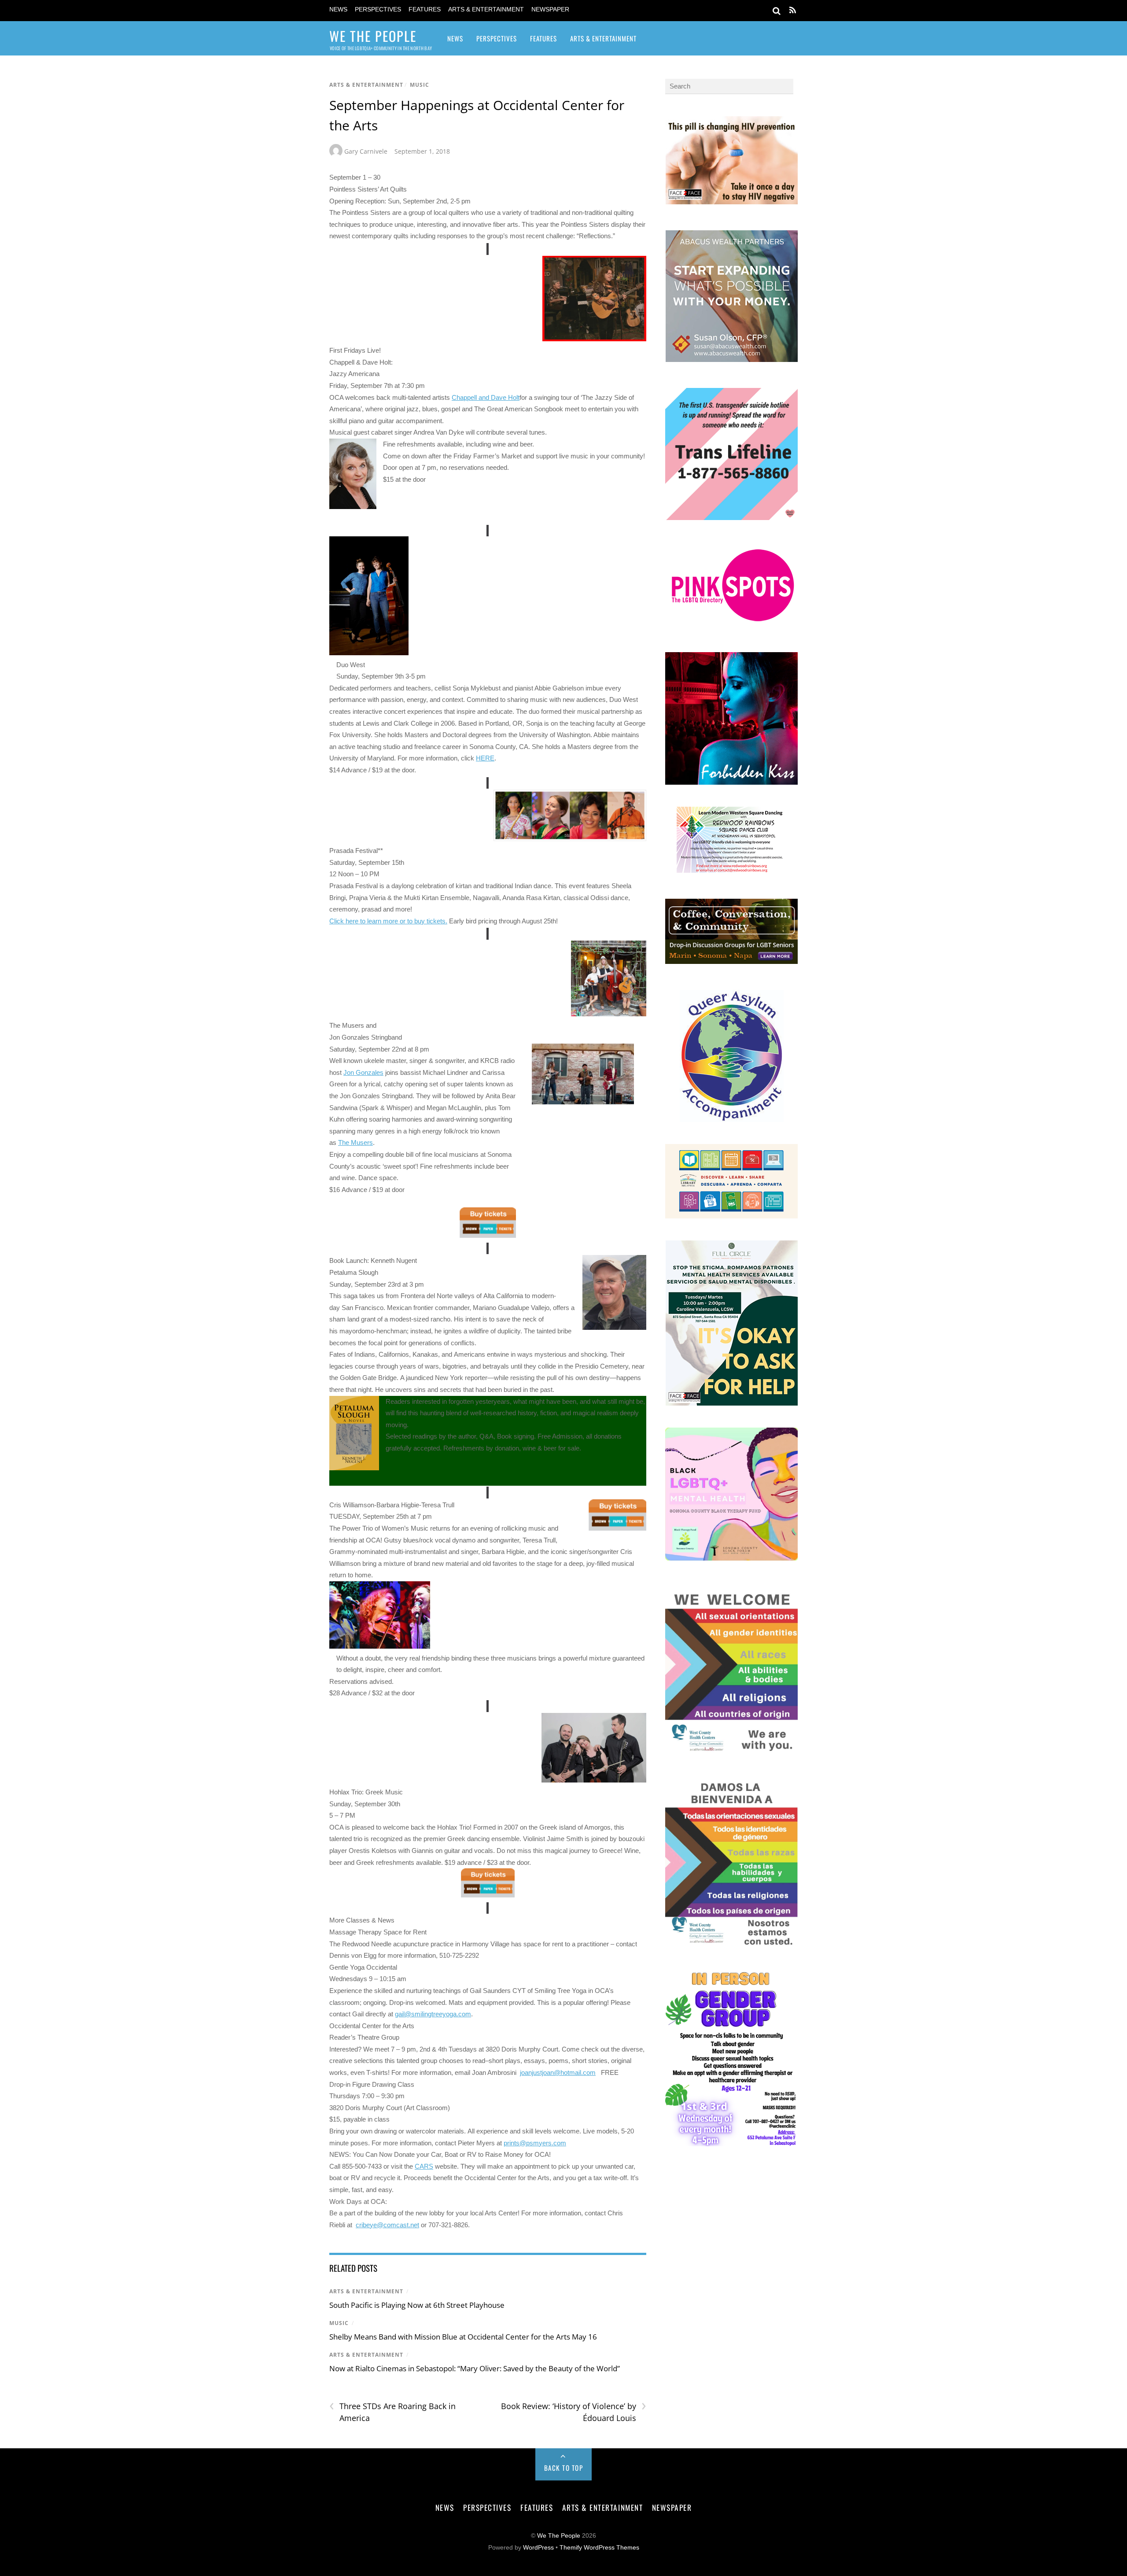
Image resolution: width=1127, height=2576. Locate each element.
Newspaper (550, 9)
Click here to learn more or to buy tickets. (388, 921)
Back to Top (564, 2468)
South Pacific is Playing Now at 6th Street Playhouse (417, 2305)
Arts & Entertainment (486, 9)
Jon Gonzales (363, 1072)
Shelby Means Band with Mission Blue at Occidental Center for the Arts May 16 (463, 2337)
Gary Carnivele (366, 151)
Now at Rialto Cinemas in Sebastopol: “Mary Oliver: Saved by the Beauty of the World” (475, 2368)
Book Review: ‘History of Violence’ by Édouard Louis (573, 2412)
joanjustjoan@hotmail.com (558, 2072)
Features (425, 9)
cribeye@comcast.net (387, 2225)
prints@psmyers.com (535, 2143)
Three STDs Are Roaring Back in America (392, 2412)
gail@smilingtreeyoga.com (433, 2014)
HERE (485, 758)
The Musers (355, 1142)
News (338, 9)
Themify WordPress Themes (599, 2548)
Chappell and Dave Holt (486, 397)
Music (420, 85)
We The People (559, 2536)
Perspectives (378, 9)
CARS (424, 2166)
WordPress (538, 2548)
